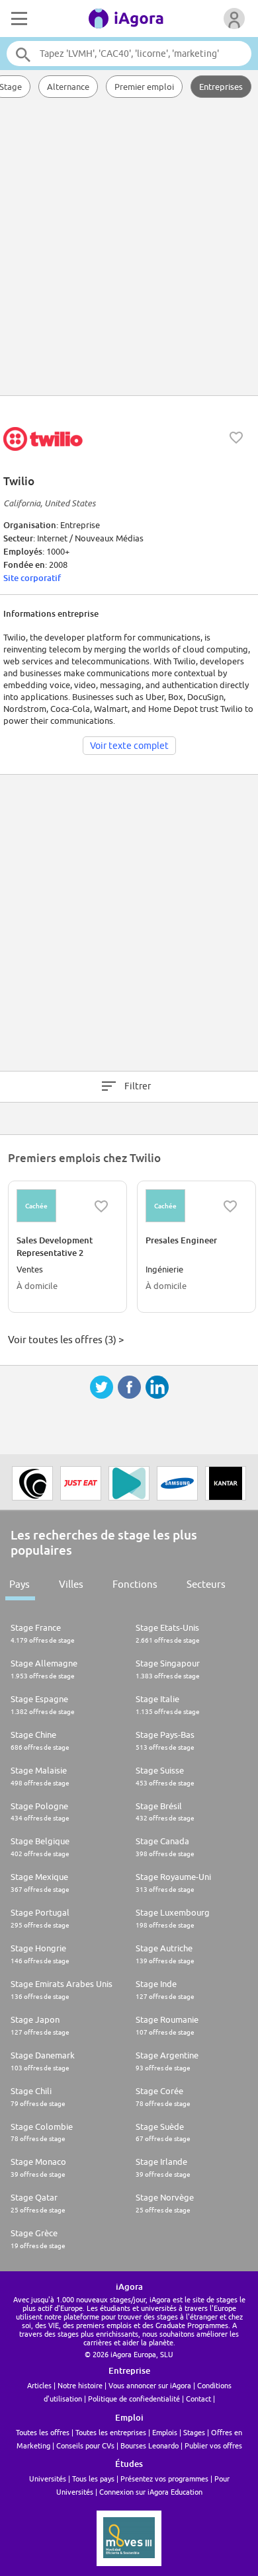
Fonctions (135, 1584)
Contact (198, 2399)
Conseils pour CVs (85, 2445)
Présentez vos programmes (164, 2478)
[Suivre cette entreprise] (236, 438)
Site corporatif (32, 578)
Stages (194, 2432)
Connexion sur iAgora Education (151, 2492)
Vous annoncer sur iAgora (150, 2385)
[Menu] (18, 19)
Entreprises (221, 87)
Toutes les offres (43, 2432)
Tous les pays (93, 2478)
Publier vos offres (213, 2445)
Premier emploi (144, 87)
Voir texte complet (129, 746)
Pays (20, 1584)
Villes (71, 1584)
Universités (48, 2478)
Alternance (68, 87)
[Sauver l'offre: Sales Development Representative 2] (101, 1206)
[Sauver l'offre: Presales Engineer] (230, 1206)
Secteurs (206, 1584)
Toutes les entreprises (111, 2432)
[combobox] (129, 54)
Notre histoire (80, 2385)
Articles (39, 2385)
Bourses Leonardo (150, 2445)
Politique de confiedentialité (134, 2399)
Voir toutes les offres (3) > (66, 1340)
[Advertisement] (129, 248)
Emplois (165, 2432)
